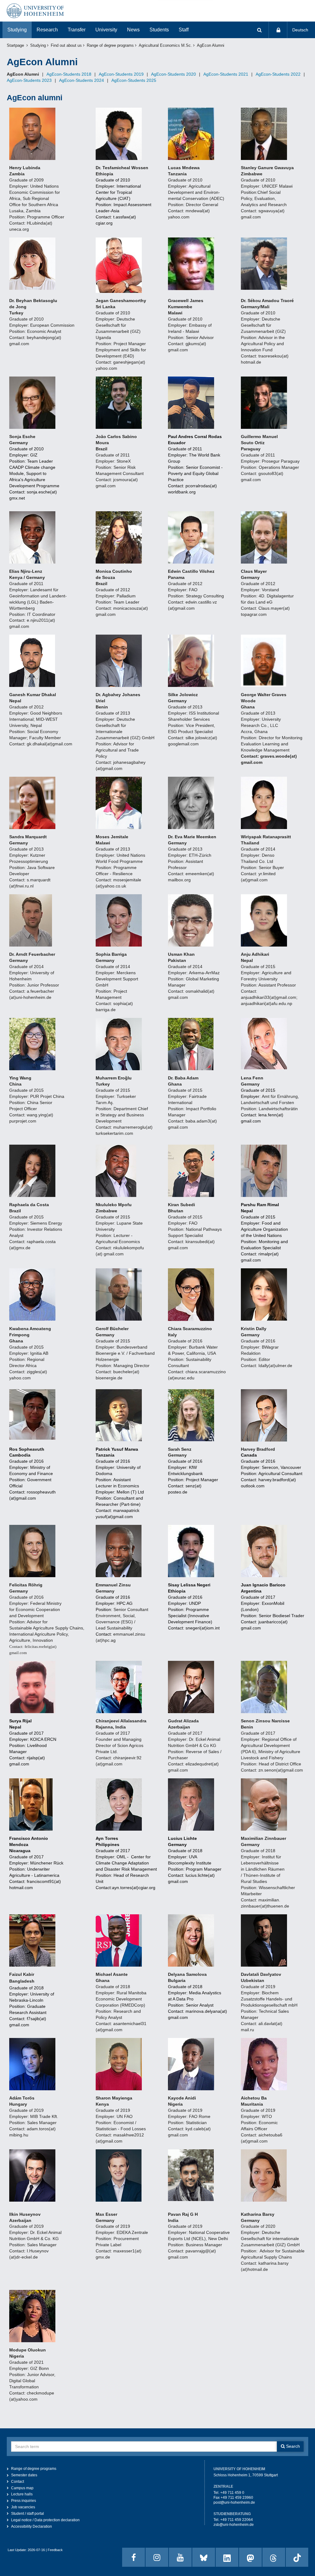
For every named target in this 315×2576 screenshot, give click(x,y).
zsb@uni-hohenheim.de (234, 2525)
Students (159, 30)
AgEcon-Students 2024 (82, 80)
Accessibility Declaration (32, 2526)
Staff (184, 30)
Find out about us (66, 46)
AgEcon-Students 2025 (134, 80)
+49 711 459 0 (232, 2493)
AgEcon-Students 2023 (29, 80)
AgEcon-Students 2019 (121, 74)
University (106, 30)
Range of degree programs (110, 46)
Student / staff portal (28, 2514)
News (133, 30)
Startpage (15, 46)
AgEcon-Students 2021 (226, 74)
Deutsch (300, 30)
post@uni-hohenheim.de (234, 2502)
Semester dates (24, 2475)
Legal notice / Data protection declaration (45, 2520)
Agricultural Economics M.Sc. (165, 46)
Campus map (22, 2488)
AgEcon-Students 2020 (173, 74)
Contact (18, 2482)
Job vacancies (23, 2507)
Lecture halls (22, 2494)
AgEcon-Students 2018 (69, 74)
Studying (17, 30)
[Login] (278, 30)
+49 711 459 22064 (237, 2520)
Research (47, 30)
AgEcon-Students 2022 (278, 74)
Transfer (77, 30)
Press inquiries (24, 2501)
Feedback (55, 2550)
